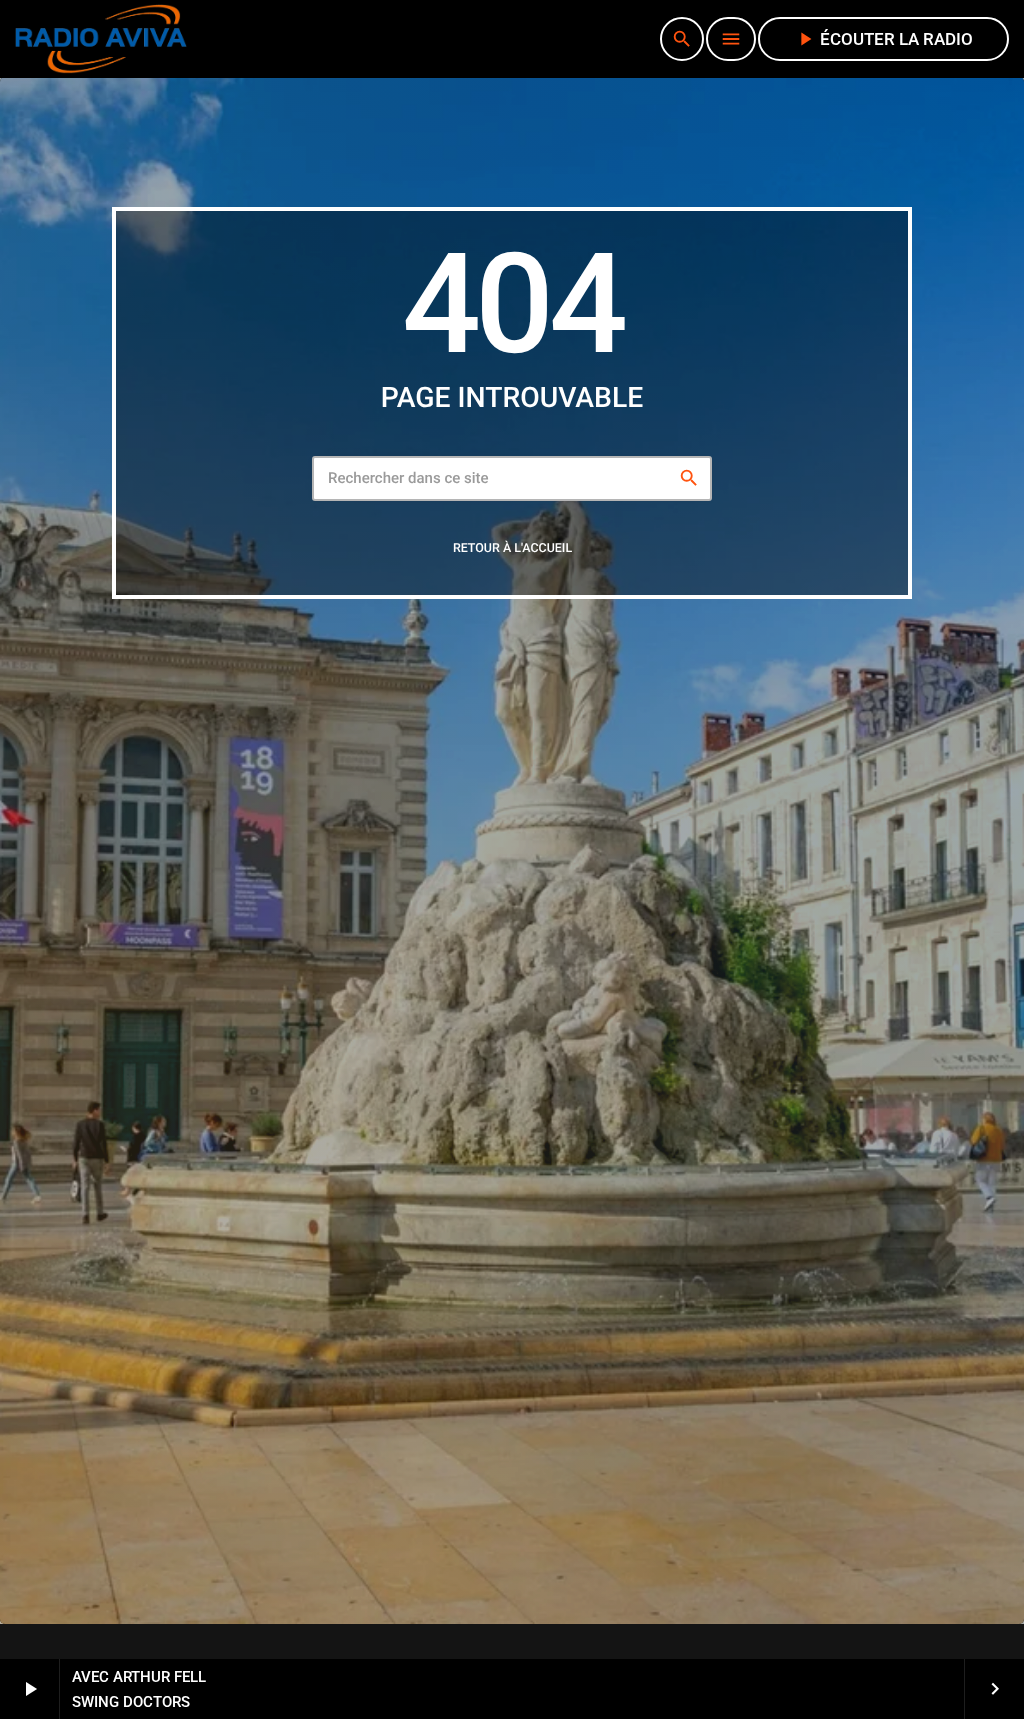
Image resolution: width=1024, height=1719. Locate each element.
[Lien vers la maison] (101, 39)
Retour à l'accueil (512, 548)
